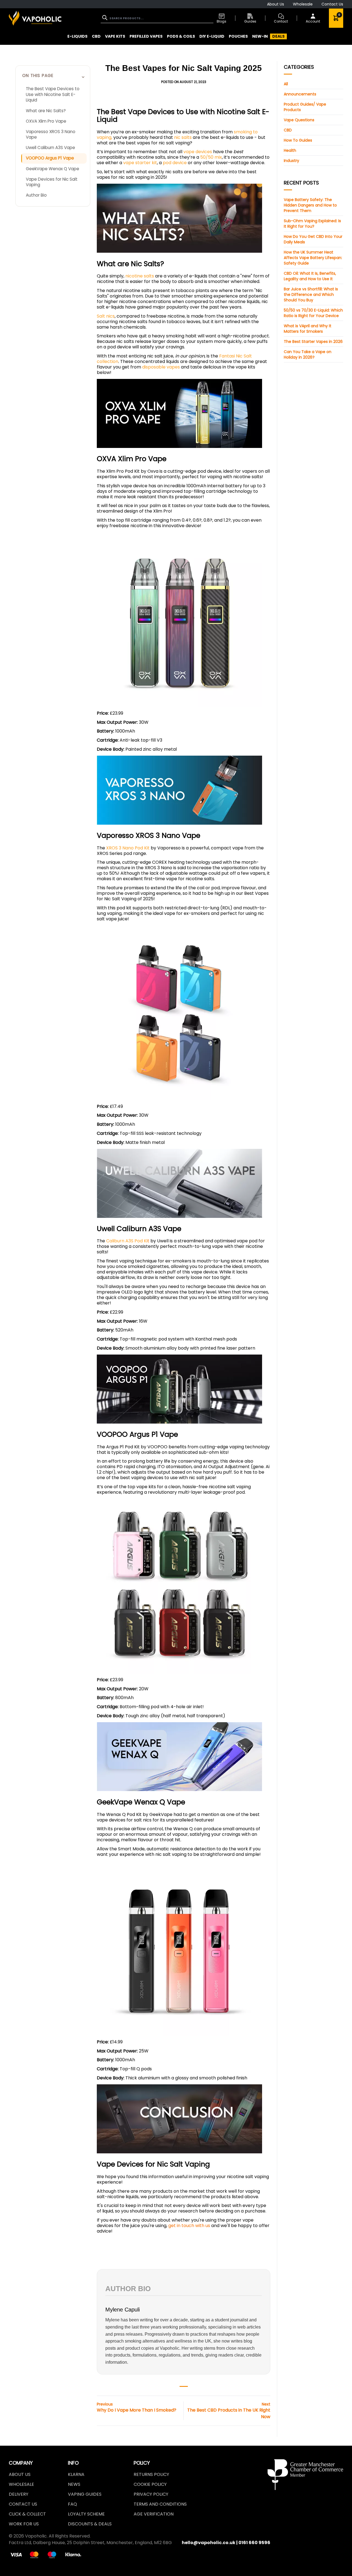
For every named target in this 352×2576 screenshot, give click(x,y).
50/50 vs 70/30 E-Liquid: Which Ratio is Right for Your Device (313, 313)
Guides (250, 21)
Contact (281, 21)
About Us (276, 4)
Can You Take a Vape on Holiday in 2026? (308, 354)
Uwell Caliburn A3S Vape (50, 148)
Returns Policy (151, 2474)
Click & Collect (27, 2514)
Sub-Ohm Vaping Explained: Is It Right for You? (312, 224)
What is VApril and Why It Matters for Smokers (308, 329)
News (74, 2484)
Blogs (222, 21)
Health (290, 150)
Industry (291, 161)
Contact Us (332, 4)
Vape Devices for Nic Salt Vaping (52, 182)
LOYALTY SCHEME (86, 2514)
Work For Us (24, 2524)
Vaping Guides (85, 2494)
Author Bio (36, 195)
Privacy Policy (151, 2494)
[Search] (105, 18)
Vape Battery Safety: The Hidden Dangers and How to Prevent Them (310, 205)
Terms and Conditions (160, 2504)
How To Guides (298, 140)
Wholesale (303, 4)
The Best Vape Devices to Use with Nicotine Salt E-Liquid (53, 94)
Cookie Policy (150, 2484)
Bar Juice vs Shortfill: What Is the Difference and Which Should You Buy (311, 295)
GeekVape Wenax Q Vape (53, 169)
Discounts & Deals (90, 2524)
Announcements (300, 94)
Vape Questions (299, 120)
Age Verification (154, 2514)
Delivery (19, 2494)
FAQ (72, 2504)
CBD (288, 130)
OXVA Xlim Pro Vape (46, 121)
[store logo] (35, 18)
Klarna (76, 2474)
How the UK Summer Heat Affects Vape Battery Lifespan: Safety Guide (313, 258)
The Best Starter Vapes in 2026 (313, 342)
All (286, 84)
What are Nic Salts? (46, 111)
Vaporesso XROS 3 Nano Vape (51, 134)
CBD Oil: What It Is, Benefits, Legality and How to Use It (310, 276)
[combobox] (157, 18)
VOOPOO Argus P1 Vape (50, 158)
